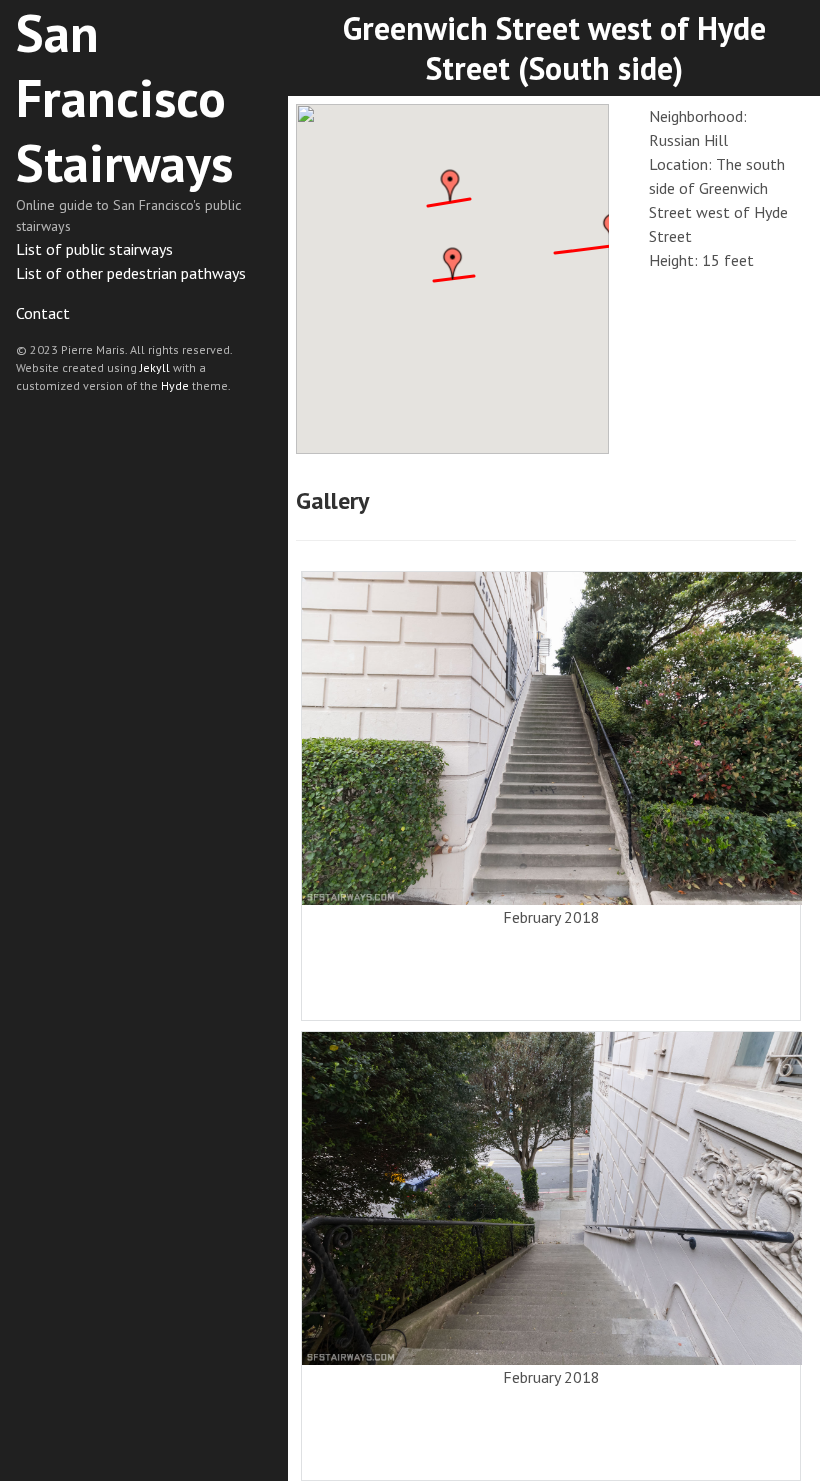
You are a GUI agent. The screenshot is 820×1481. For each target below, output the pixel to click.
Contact (43, 313)
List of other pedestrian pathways (131, 273)
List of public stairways (94, 249)
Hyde (175, 385)
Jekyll (155, 367)
